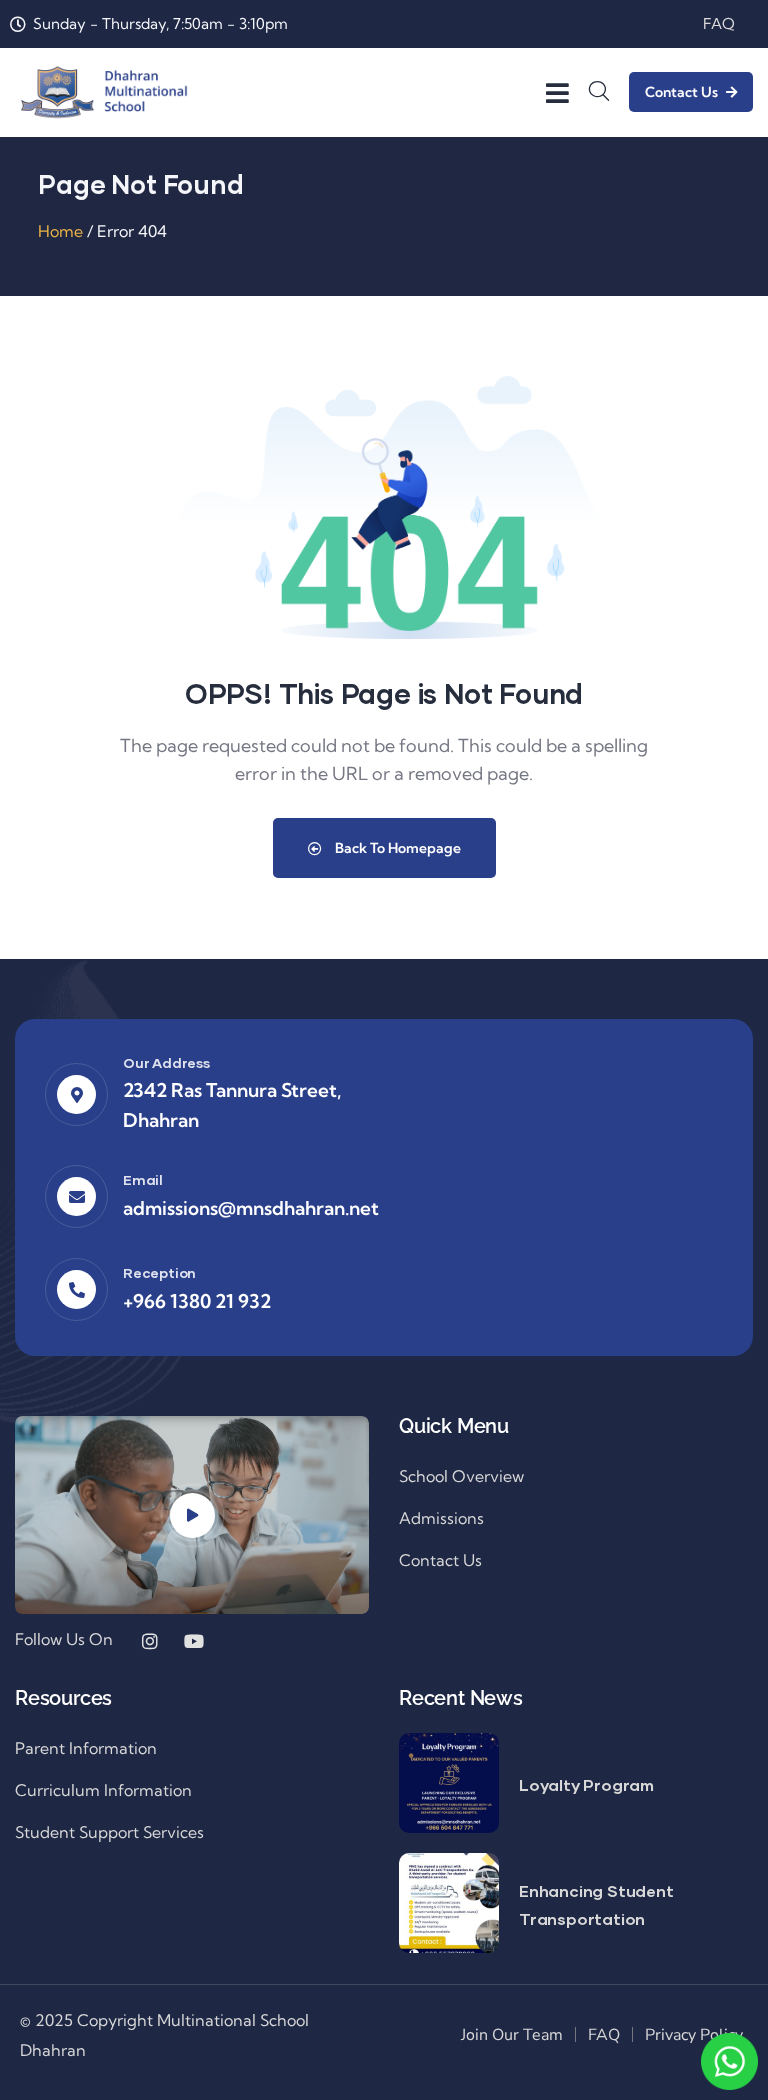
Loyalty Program (586, 1784)
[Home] (103, 92)
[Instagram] (150, 1641)
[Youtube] (194, 1641)
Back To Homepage (396, 848)
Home (60, 231)
